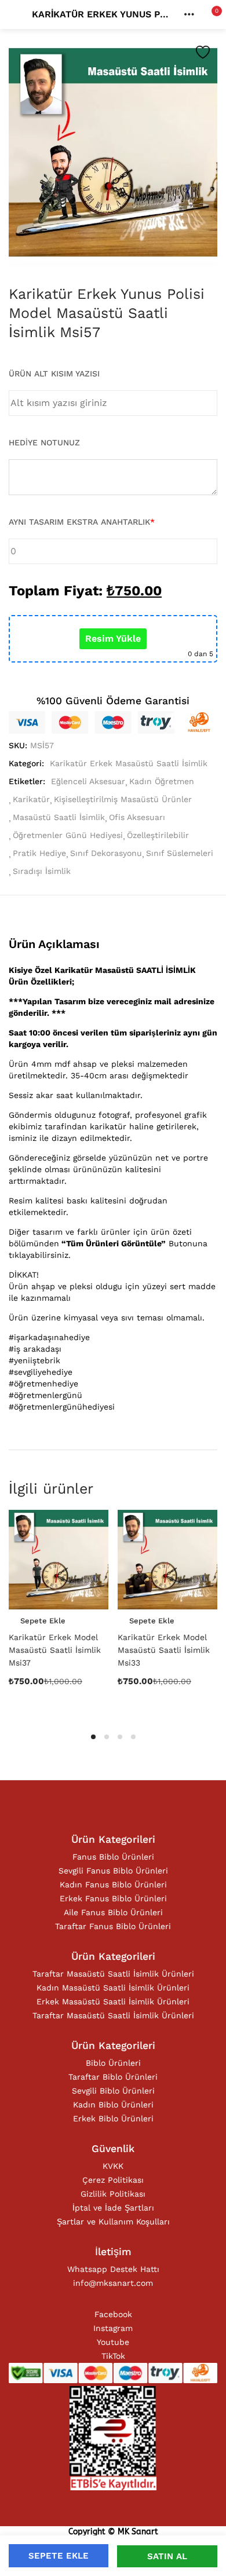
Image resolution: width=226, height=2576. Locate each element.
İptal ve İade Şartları (113, 2208)
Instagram (113, 2328)
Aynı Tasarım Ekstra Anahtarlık (82, 522)
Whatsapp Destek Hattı (113, 2269)
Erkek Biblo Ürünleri (113, 2118)
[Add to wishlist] (203, 52)
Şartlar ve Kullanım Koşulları (113, 2222)
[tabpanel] (59, 1613)
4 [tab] (133, 1737)
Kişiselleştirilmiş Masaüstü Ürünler (123, 799)
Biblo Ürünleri (113, 2063)
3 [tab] (120, 1737)
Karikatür (31, 799)
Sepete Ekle (59, 2556)
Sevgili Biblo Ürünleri (113, 2091)
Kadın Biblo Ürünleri (113, 2105)
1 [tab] (93, 1737)
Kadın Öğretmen (162, 781)
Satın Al (167, 2556)
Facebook (113, 2314)
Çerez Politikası (113, 2180)
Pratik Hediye (39, 853)
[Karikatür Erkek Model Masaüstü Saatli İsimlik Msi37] (59, 1560)
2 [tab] (107, 1737)
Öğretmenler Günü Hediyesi (68, 835)
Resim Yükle (113, 638)
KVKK (113, 2166)
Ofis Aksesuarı (137, 817)
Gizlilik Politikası (113, 2194)
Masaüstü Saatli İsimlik (59, 817)
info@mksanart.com (113, 2283)
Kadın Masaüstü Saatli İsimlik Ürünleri (113, 1988)
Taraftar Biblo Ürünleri (113, 2077)
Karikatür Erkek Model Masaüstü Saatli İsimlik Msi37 (55, 1650)
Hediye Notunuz (44, 442)
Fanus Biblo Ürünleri (113, 1857)
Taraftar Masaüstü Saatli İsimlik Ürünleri (113, 1974)
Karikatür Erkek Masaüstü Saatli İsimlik (129, 763)
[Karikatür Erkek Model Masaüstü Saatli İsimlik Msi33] (167, 1560)
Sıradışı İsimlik (42, 871)
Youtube (113, 2342)
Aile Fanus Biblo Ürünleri (113, 1912)
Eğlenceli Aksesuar (88, 781)
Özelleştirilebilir (158, 835)
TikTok (113, 2356)
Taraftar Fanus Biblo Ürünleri (113, 1926)
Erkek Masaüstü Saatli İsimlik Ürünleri (113, 2001)
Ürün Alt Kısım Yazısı (54, 374)
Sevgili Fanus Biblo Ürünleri (113, 1871)
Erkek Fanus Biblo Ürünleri (113, 1898)
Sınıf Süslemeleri (180, 853)
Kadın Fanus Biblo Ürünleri (113, 1885)
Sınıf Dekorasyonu (106, 853)
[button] (209, 14)
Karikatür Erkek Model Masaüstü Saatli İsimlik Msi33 (164, 1650)
